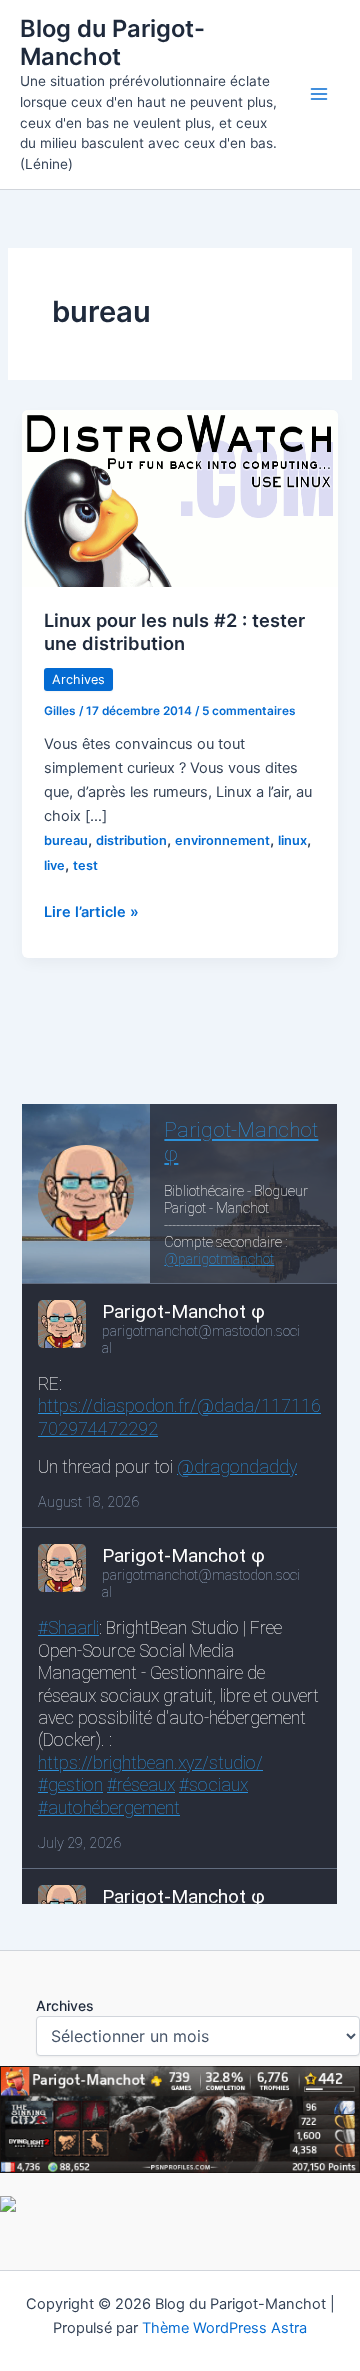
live (54, 865)
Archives (78, 679)
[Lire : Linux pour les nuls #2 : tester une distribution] (179, 497)
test (85, 865)
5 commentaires (249, 711)
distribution (131, 840)
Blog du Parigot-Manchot (112, 42)
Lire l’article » (91, 913)
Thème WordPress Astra (224, 2328)
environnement (222, 840)
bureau (66, 840)
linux (292, 840)
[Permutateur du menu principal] (319, 94)
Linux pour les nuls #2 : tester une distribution (174, 632)
